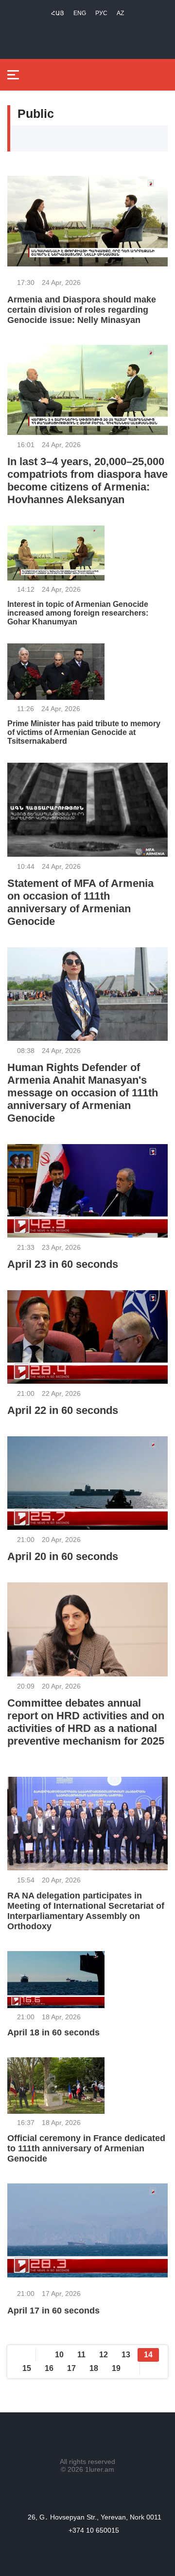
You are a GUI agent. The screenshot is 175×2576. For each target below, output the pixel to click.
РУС (101, 13)
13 (126, 2355)
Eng (80, 13)
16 (49, 2368)
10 (59, 2355)
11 (81, 2355)
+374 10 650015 (94, 2530)
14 (148, 2355)
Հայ (58, 13)
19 (116, 2368)
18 (94, 2368)
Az (120, 13)
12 (104, 2355)
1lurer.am (100, 2469)
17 (71, 2368)
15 (27, 2368)
